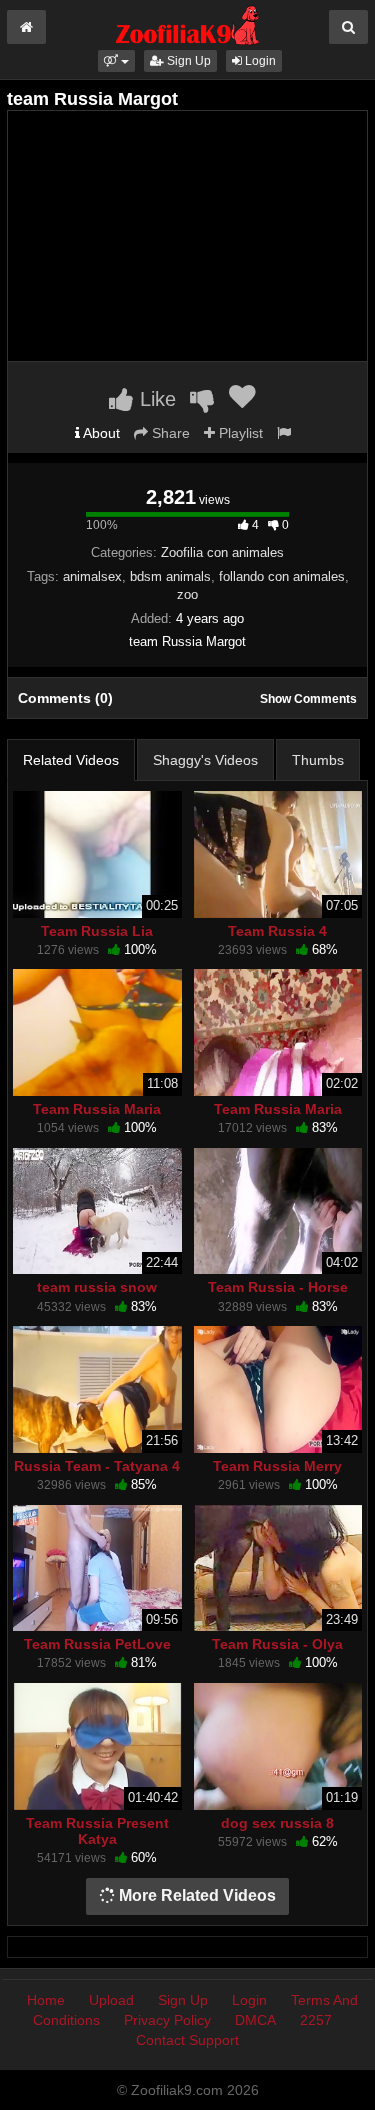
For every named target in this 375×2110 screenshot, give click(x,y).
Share (169, 433)
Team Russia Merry (277, 1466)
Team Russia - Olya (277, 1644)
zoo (187, 594)
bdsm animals (170, 576)
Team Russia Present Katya (97, 1831)
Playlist (239, 433)
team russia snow (97, 1287)
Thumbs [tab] (318, 760)
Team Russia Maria (97, 1109)
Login (259, 61)
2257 (316, 2020)
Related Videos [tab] (71, 760)
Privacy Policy (167, 2020)
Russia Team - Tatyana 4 (97, 1466)
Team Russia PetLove (97, 1644)
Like (155, 399)
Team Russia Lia (97, 931)
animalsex (92, 576)
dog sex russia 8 (277, 1823)
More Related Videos (195, 1895)
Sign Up (187, 61)
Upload (111, 2000)
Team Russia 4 (277, 931)
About (100, 433)
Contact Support (187, 2040)
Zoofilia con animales (222, 552)
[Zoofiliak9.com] (187, 24)
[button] (116, 61)
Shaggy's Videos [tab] (205, 760)
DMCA (255, 2020)
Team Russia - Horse (278, 1287)
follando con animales (282, 576)
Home (46, 2000)
